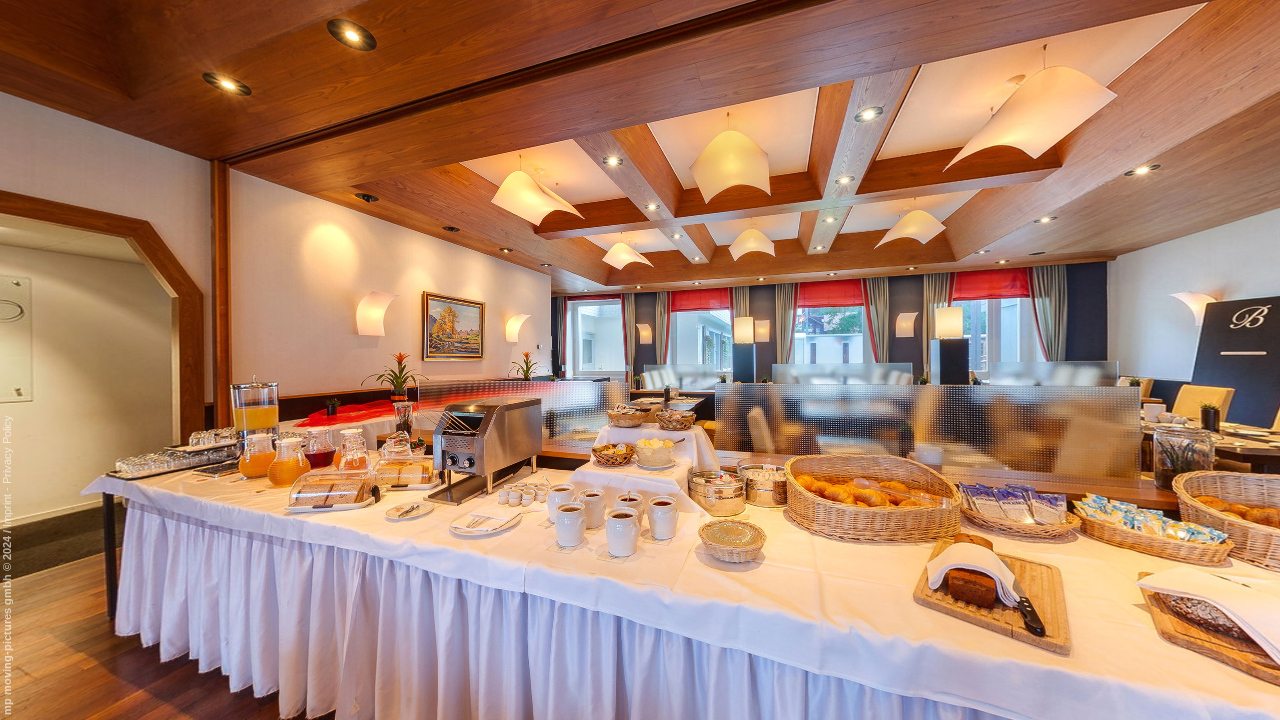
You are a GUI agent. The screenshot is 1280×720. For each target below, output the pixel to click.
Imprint (7, 510)
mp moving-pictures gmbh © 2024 (7, 624)
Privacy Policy (7, 449)
